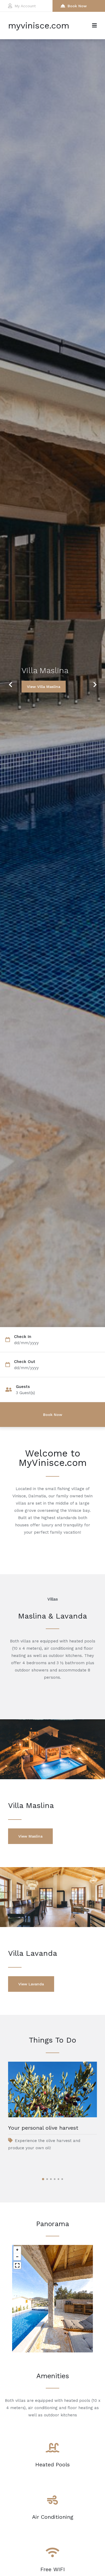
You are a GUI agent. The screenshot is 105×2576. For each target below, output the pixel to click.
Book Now (77, 6)
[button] (17, 2250)
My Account (25, 6)
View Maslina (30, 1836)
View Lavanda (31, 1984)
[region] (52, 2299)
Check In (23, 1337)
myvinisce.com (39, 26)
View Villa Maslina (44, 687)
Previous (10, 681)
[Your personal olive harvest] (52, 2089)
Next (93, 681)
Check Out (25, 1362)
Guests (23, 1387)
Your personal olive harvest (43, 2128)
